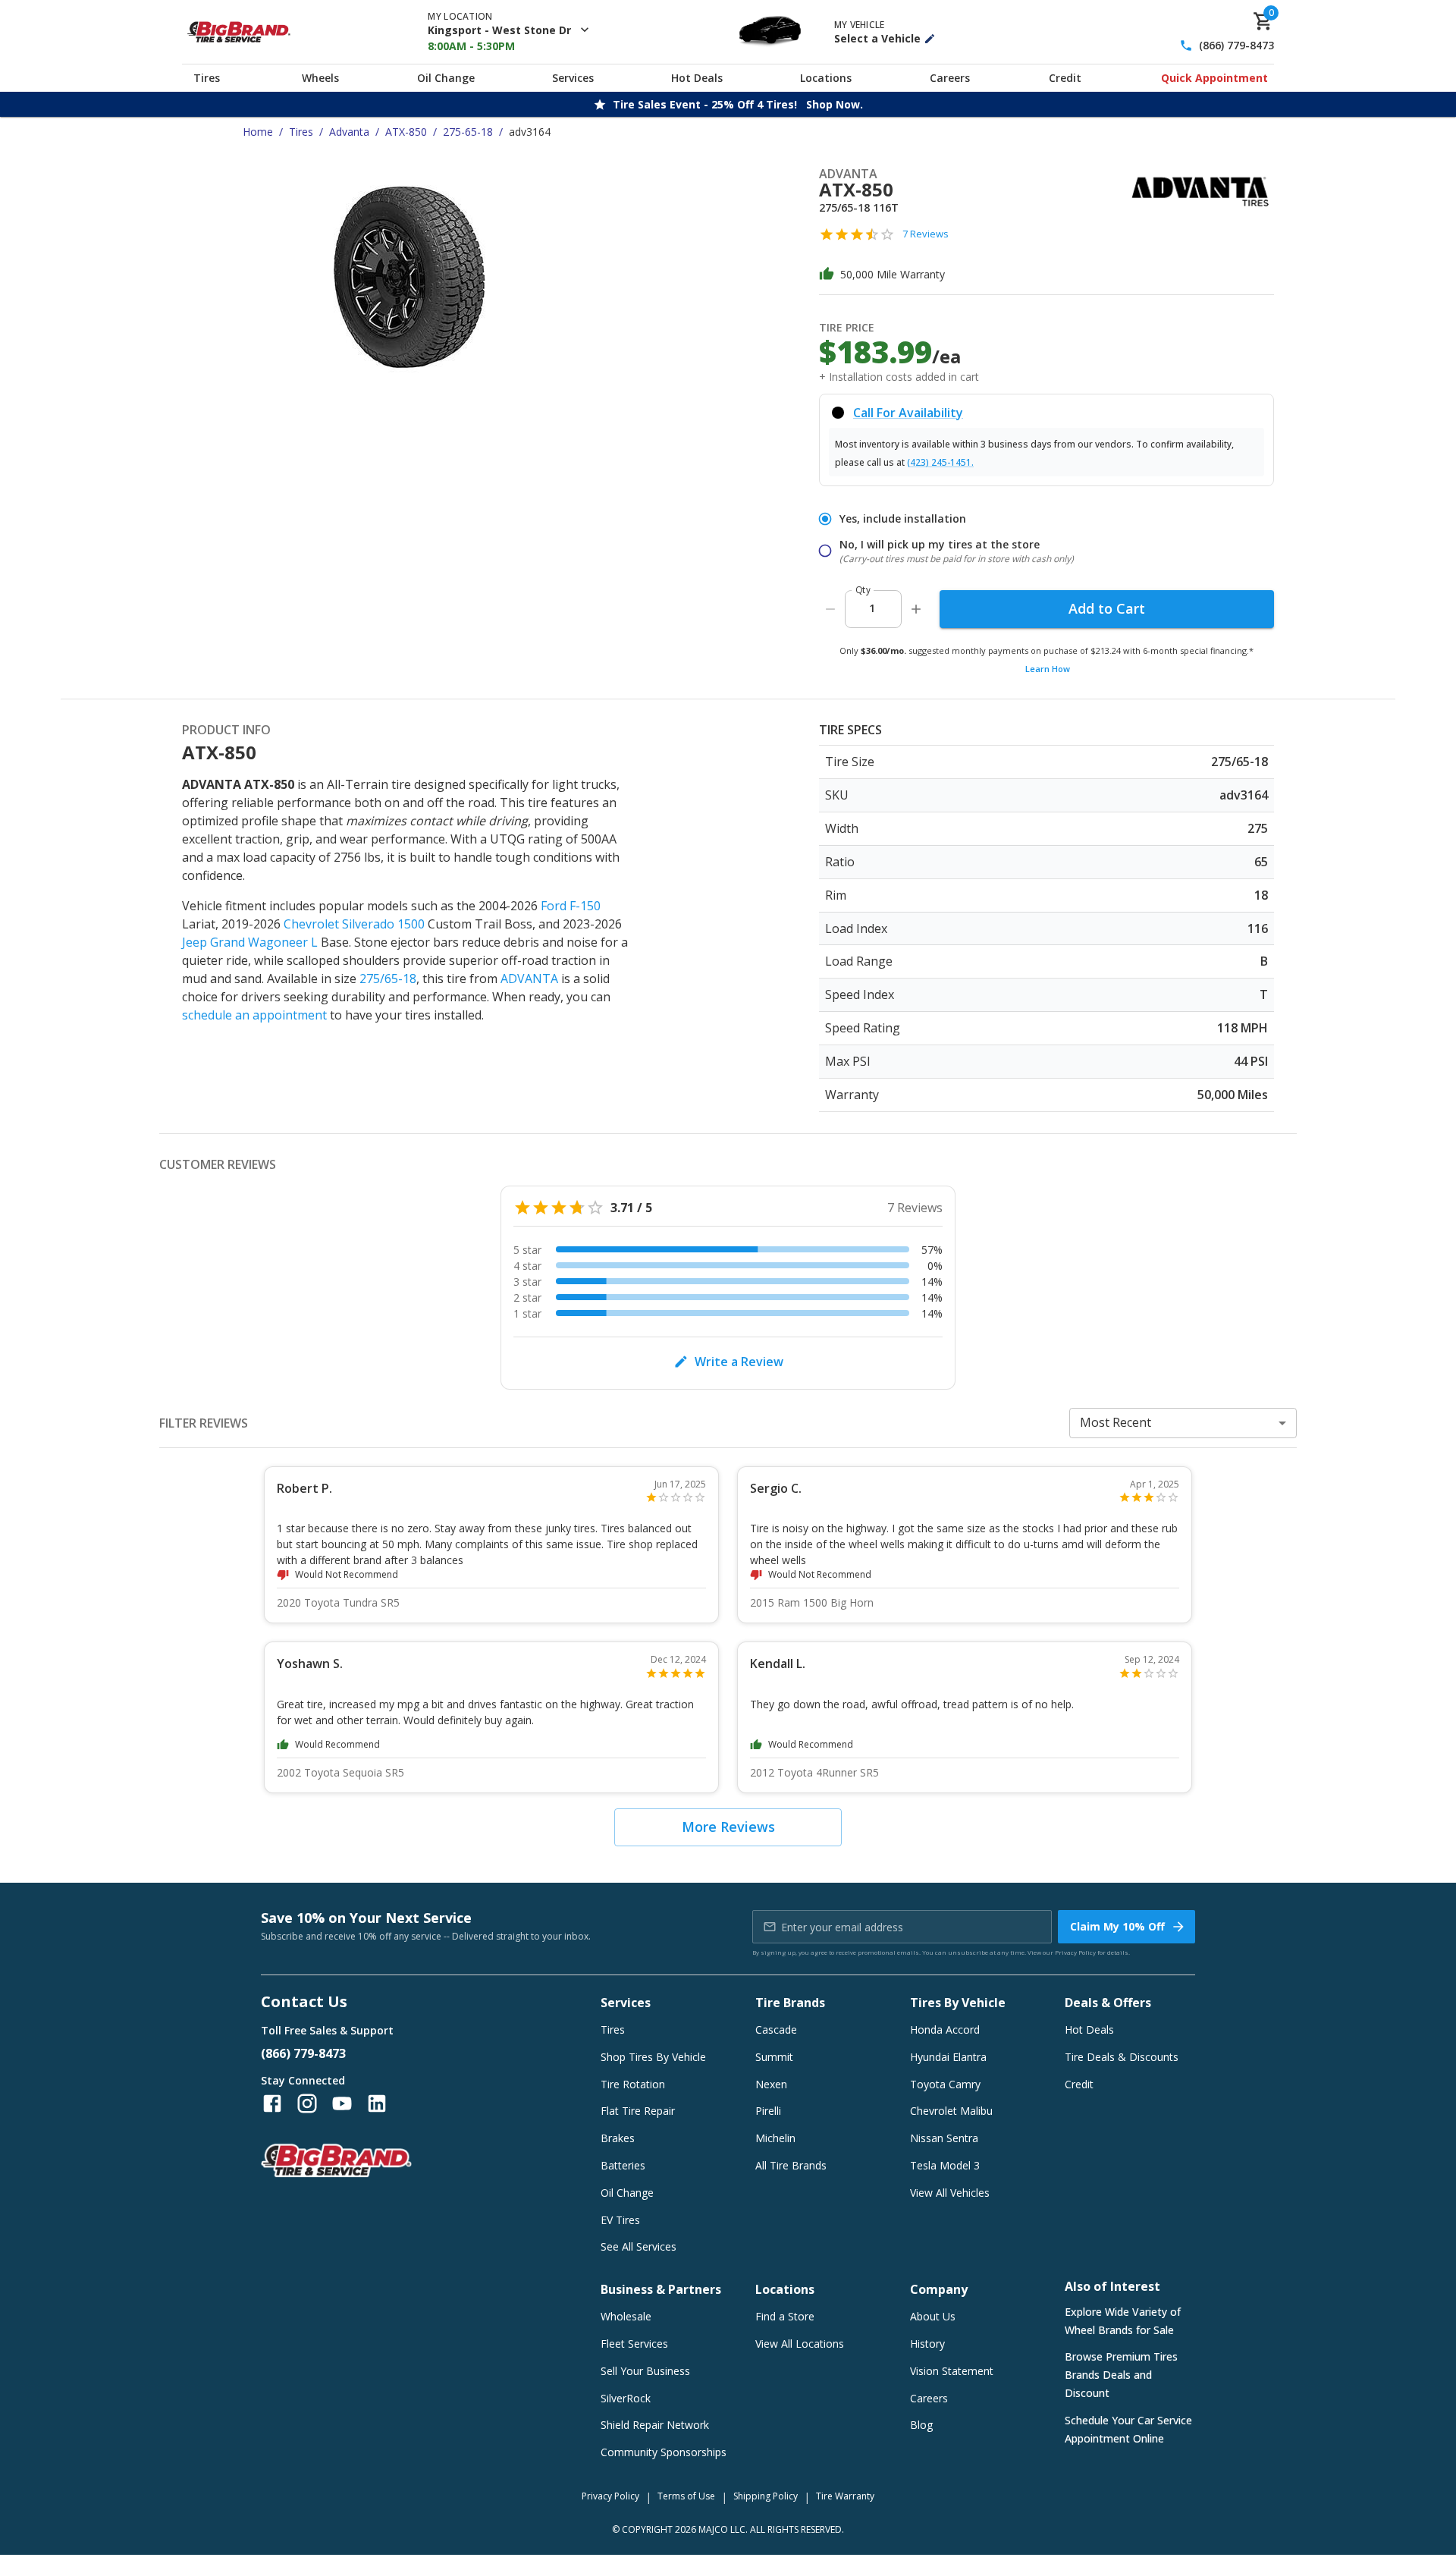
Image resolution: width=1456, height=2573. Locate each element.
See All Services (639, 2246)
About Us (933, 2316)
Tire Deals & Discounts (1122, 2057)
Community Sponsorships (664, 2452)
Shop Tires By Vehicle (653, 2057)
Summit (774, 2057)
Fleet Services (634, 2344)
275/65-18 (388, 979)
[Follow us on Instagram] (307, 2103)
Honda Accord (945, 2029)
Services (573, 78)
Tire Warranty (845, 2496)
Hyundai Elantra (948, 2057)
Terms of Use (686, 2496)
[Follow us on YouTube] (342, 2103)
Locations (826, 78)
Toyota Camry (945, 2084)
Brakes (618, 2138)
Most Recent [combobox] (1116, 1422)
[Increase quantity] (916, 609)
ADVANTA (529, 979)
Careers (950, 78)
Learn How (1048, 669)
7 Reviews (926, 234)
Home (258, 132)
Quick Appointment (1214, 78)
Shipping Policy (766, 2496)
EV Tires (620, 2220)
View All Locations (800, 2344)
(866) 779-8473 (1236, 46)
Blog (921, 2425)
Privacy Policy (1075, 1952)
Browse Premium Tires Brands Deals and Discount (1121, 2375)
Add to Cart (1107, 608)
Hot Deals (697, 78)
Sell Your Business (645, 2371)
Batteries (623, 2165)
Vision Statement (952, 2371)
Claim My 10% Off (1117, 1926)
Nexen (771, 2084)
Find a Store (785, 2316)
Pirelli (768, 2111)
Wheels (320, 78)
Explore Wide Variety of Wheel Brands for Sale (1123, 2321)
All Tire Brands (791, 2165)
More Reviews (728, 1827)
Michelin (775, 2138)
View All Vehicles (950, 2193)
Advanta (349, 132)
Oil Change (446, 78)
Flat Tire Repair (638, 2111)
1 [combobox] (872, 608)
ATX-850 (406, 132)
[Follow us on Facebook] (272, 2103)
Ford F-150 (571, 906)
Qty (863, 590)
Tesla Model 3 (945, 2165)
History (927, 2344)
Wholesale (626, 2316)
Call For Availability (908, 413)
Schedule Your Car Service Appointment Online (1128, 2429)
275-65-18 (468, 132)
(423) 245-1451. (940, 462)
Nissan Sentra (944, 2138)
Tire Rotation (633, 2084)
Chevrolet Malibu (951, 2111)
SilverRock (626, 2398)
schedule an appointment (254, 1015)
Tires (207, 78)
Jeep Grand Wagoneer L (250, 942)
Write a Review (739, 1362)
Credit (1065, 78)
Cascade (776, 2029)
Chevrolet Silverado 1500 (354, 924)
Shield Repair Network (655, 2425)
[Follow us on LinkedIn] (377, 2103)
